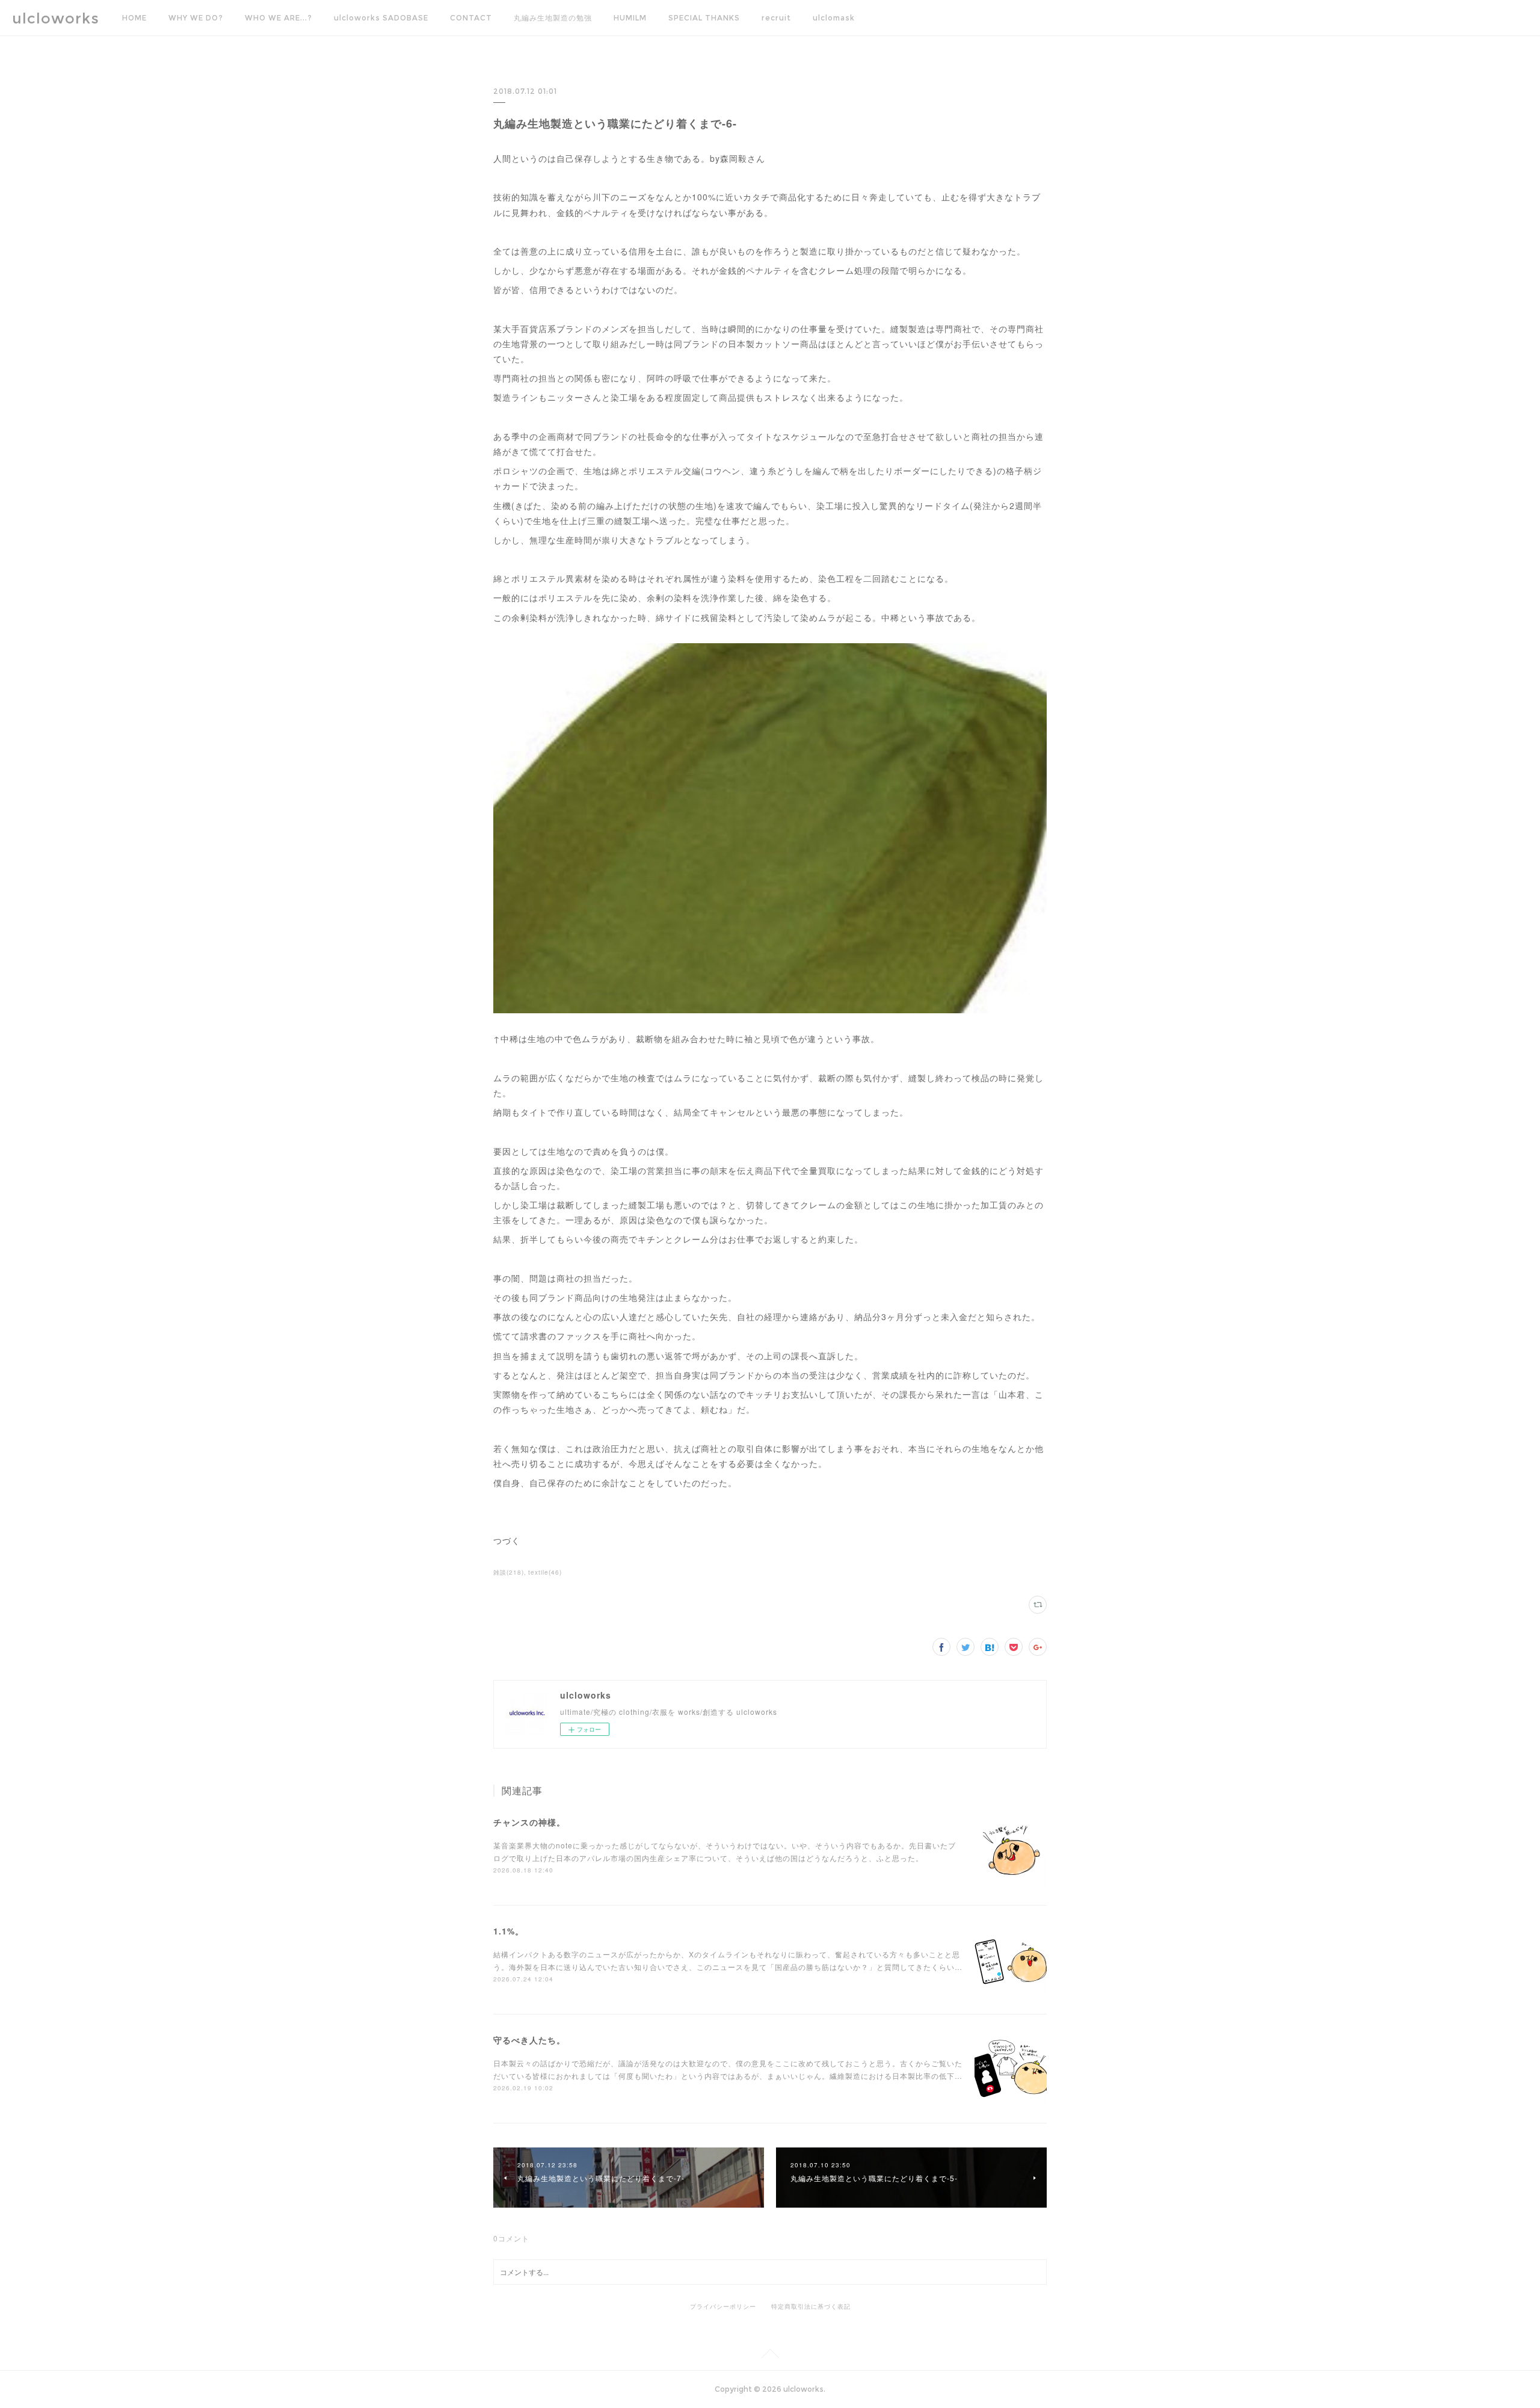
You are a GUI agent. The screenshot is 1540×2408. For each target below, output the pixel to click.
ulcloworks (56, 18)
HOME (134, 18)
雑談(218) (509, 1572)
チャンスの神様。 (529, 1822)
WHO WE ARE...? (279, 18)
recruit (776, 18)
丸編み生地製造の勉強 (553, 18)
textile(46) (545, 1572)
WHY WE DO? (196, 18)
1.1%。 (509, 1931)
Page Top (770, 2356)
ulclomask (834, 18)
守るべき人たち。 (529, 2040)
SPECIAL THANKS (704, 18)
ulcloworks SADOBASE (381, 18)
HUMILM (630, 18)
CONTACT (471, 18)
